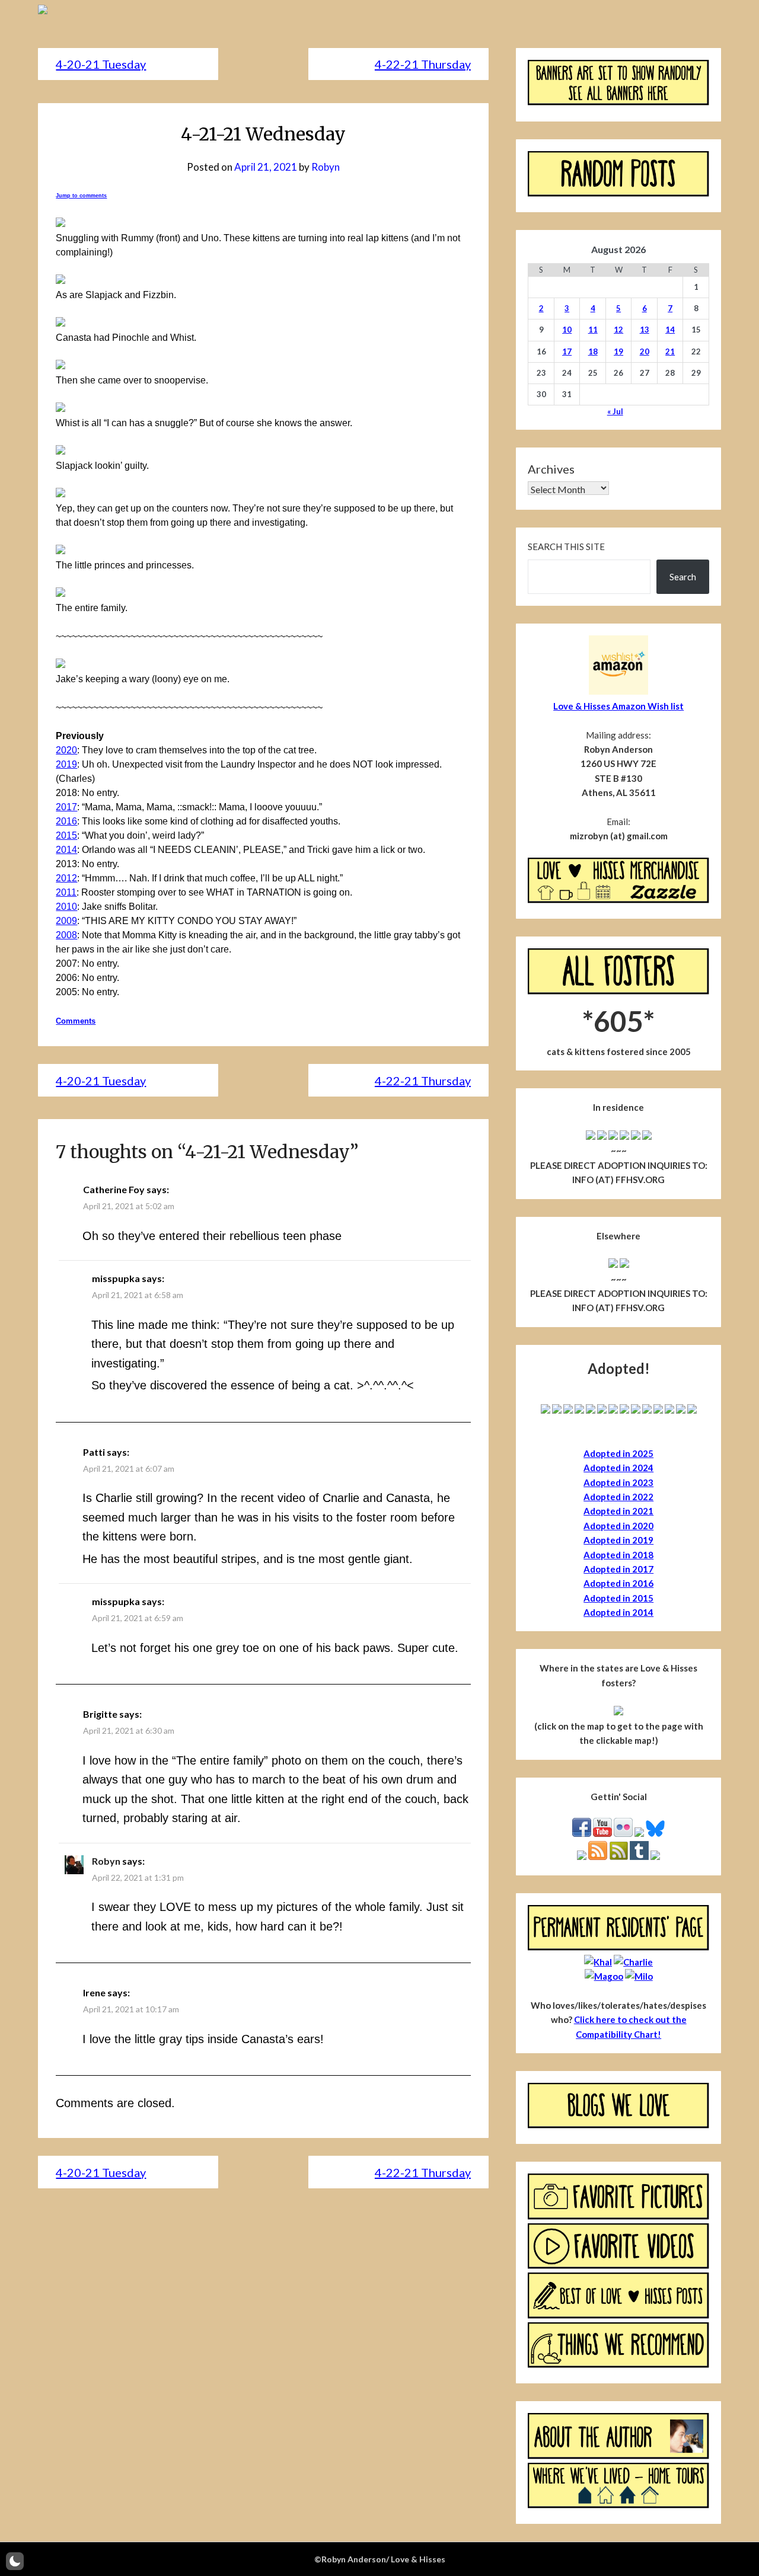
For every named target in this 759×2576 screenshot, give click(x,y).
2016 (66, 821)
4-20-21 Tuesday (101, 64)
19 (618, 351)
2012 (66, 878)
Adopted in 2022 (618, 1497)
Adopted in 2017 (618, 1569)
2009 (66, 921)
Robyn (326, 167)
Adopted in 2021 (618, 1511)
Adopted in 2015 (618, 1598)
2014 (66, 850)
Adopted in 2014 (618, 1612)
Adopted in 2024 (618, 1468)
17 (567, 351)
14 (670, 330)
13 (645, 330)
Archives (551, 469)
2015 (66, 835)
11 (593, 330)
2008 (66, 935)
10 (567, 330)
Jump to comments (81, 196)
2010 (66, 907)
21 (670, 351)
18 (593, 351)
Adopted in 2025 (618, 1453)
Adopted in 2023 (618, 1482)
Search (683, 577)
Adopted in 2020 (618, 1526)
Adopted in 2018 (618, 1555)
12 (618, 330)
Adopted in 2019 (618, 1540)
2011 (66, 892)
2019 (66, 764)
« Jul (615, 411)
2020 (66, 750)
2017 (66, 807)
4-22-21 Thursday (423, 64)
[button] (15, 2561)
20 (645, 351)
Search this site (566, 546)
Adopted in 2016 (618, 1583)
